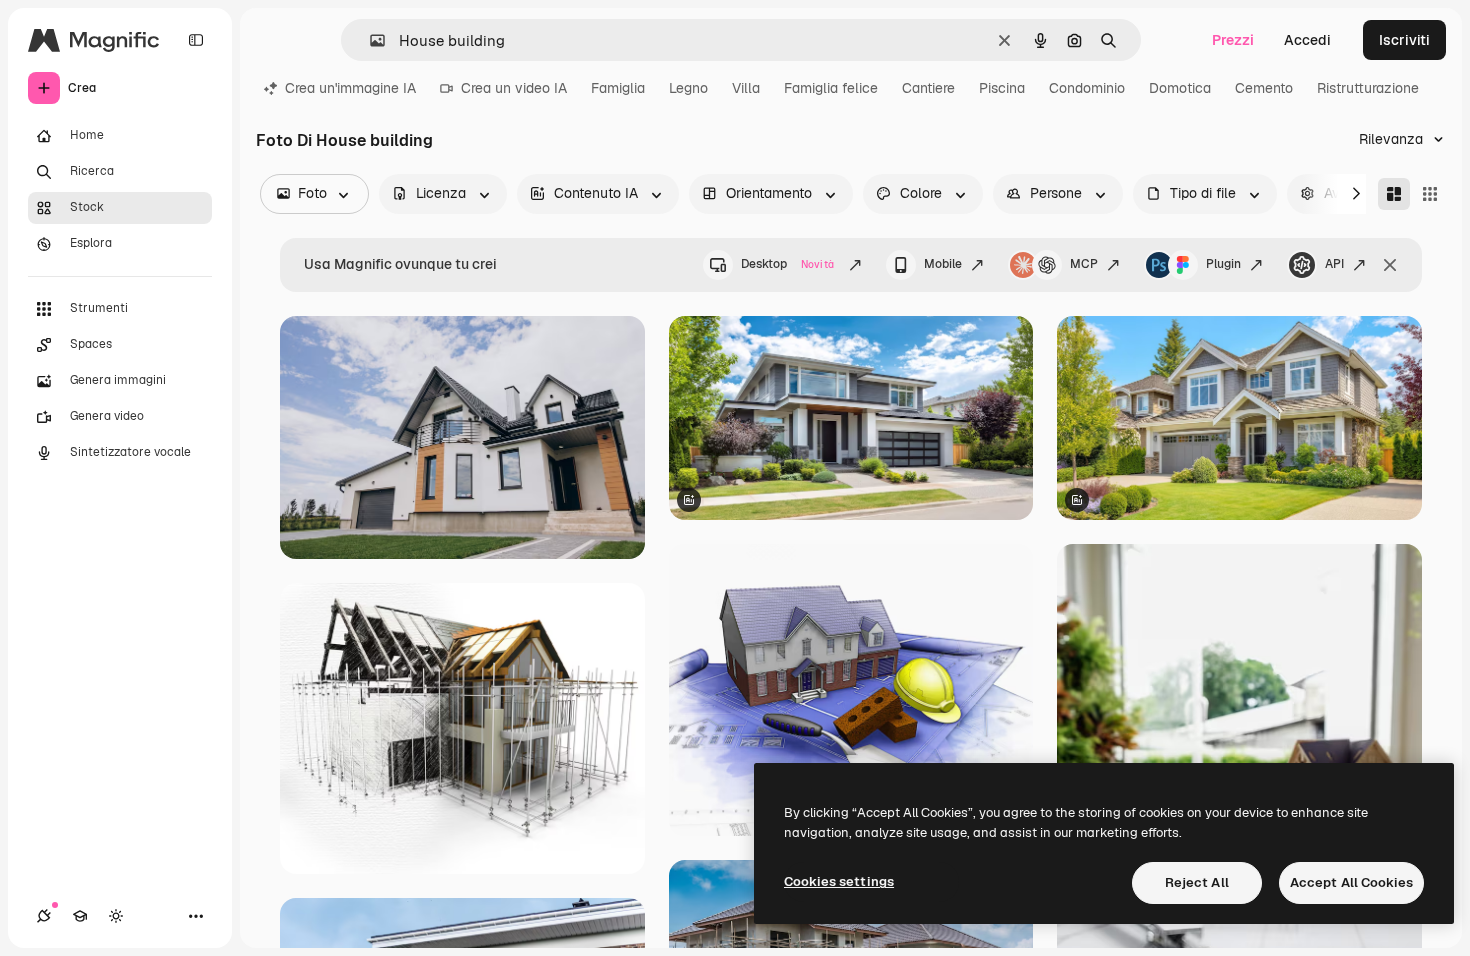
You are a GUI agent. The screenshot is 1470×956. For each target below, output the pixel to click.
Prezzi (1233, 40)
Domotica (1180, 88)
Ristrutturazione (1368, 88)
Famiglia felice (831, 88)
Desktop (787, 264)
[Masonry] (1394, 194)
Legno (688, 88)
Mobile (943, 264)
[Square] (1430, 194)
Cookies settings (839, 881)
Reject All (1197, 882)
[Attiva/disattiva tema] (116, 916)
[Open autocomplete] (369, 40)
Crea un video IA (514, 88)
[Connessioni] (44, 916)
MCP (1084, 264)
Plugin (1223, 264)
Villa (746, 88)
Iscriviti (1404, 40)
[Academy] (80, 916)
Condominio (1087, 88)
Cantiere (928, 88)
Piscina (1002, 88)
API (1334, 264)
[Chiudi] (1390, 265)
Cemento (1264, 88)
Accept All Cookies (1351, 882)
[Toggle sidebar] (196, 40)
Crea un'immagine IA (350, 88)
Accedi (1307, 40)
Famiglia (618, 88)
